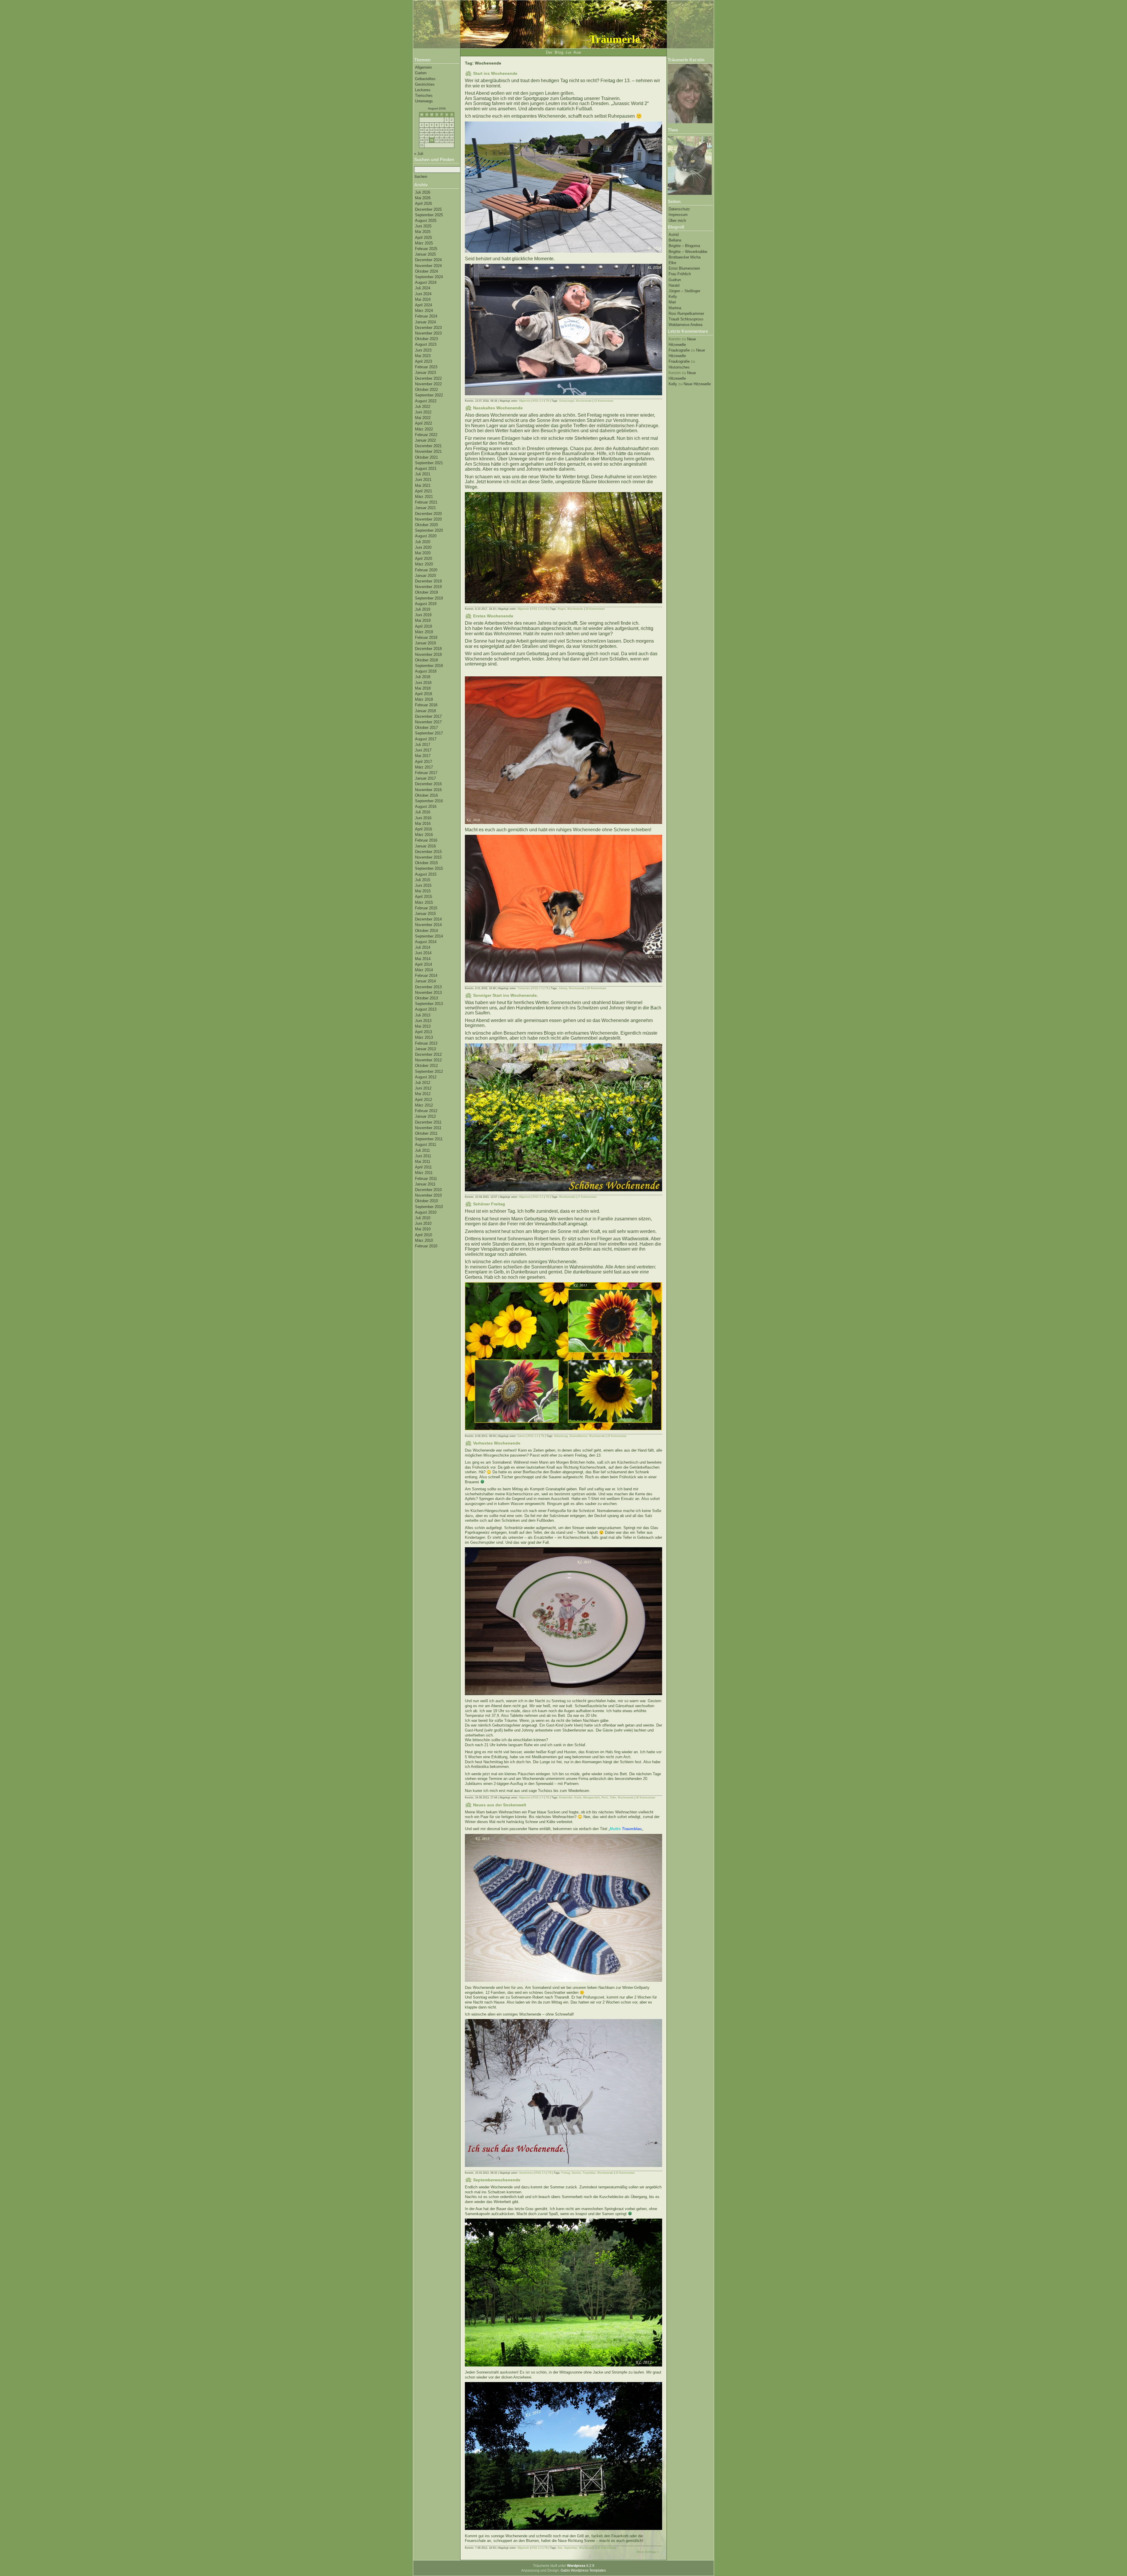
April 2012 (424, 1100)
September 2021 (429, 463)
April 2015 (424, 897)
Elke (672, 263)
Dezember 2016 (428, 784)
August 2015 (426, 874)
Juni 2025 (423, 226)
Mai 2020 (423, 553)
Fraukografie (679, 350)
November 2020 (428, 519)
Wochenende (584, 401)
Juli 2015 (423, 880)
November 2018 (428, 654)
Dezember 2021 (428, 446)
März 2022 (424, 429)
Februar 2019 (426, 637)
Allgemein (423, 67)
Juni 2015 (423, 885)
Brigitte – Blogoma (684, 246)
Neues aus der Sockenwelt (500, 1805)
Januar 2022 (425, 440)
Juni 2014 (423, 953)
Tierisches (424, 96)
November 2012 (428, 1060)
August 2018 (426, 671)
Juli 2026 (423, 192)
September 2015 (429, 868)
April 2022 (424, 423)
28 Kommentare (595, 609)
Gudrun (675, 280)
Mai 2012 (423, 1094)
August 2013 (426, 1009)
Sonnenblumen (578, 1436)
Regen (562, 609)
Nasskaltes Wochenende (498, 408)
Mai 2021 (423, 485)
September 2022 (429, 395)
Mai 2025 (423, 232)
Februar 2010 (426, 1246)
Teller (613, 1798)
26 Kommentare (597, 988)
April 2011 (423, 1167)
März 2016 (424, 835)
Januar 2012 (425, 1116)
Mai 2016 (423, 824)
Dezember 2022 (428, 378)
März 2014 (424, 970)
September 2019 (429, 598)
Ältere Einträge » (648, 2552)
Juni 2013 (423, 1021)
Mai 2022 (423, 418)
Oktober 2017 (426, 728)
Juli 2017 (423, 745)
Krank (578, 1798)
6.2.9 (581, 2566)
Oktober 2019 (426, 592)
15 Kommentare (604, 401)
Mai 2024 (423, 299)
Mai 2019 (423, 620)
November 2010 (428, 1195)
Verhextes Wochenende (497, 1443)
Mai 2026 (423, 198)
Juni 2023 (423, 350)
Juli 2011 (422, 1150)
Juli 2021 (423, 474)
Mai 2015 (423, 891)
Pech (605, 1798)
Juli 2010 (423, 1218)
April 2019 (424, 626)
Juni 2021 (423, 480)
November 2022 (428, 384)
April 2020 (424, 559)
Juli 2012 (423, 1083)
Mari (672, 302)
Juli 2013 (423, 1015)
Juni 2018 (423, 683)
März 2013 (424, 1037)
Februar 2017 (426, 773)
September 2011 (429, 1139)
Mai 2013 (423, 1026)
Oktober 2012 (426, 1066)
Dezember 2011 (428, 1122)
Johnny (563, 988)
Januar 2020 (425, 576)
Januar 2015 (425, 914)
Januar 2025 (425, 254)
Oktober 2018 (426, 660)
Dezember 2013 (428, 987)
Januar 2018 (425, 711)
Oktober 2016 (426, 795)
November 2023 (428, 333)
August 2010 (426, 1212)
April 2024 (424, 305)
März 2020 (424, 564)
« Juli (419, 154)
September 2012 (429, 1071)
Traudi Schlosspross (686, 319)
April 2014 (424, 964)
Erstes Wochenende (493, 616)
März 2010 (424, 1240)
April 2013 (424, 1032)
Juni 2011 (423, 1156)
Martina (675, 308)
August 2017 (426, 739)
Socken (576, 2173)
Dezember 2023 (428, 328)
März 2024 (424, 311)
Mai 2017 (423, 756)
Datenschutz (679, 209)
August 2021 (426, 468)
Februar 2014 (426, 975)
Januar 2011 (425, 1184)
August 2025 (426, 221)
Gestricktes (425, 84)
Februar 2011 (426, 1179)
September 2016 (429, 801)
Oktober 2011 (426, 1133)
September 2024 (429, 277)
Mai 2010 (423, 1229)
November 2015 (428, 857)
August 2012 (426, 1077)
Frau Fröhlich (680, 274)
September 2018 (429, 666)
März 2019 (424, 632)
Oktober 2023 (426, 339)
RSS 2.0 (538, 401)
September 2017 (429, 733)
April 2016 (424, 829)
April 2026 (424, 203)
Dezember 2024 (428, 260)
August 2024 (426, 282)
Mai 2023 (423, 356)
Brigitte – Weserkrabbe (688, 252)
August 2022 (426, 401)
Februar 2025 (426, 249)
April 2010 (424, 1235)
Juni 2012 (423, 1088)
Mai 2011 (423, 1162)
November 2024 (428, 266)
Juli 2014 (423, 947)
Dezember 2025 (428, 209)
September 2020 (429, 530)
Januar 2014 (425, 981)
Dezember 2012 (428, 1054)
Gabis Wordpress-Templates (583, 2570)
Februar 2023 (426, 367)
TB (547, 401)
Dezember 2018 (428, 649)
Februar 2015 (426, 908)
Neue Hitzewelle (697, 384)
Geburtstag (561, 1436)
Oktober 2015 (426, 863)
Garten (421, 73)
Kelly (673, 297)
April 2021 (424, 491)
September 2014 (429, 936)
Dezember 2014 (428, 919)
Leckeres (423, 90)
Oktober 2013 (426, 998)
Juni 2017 (423, 750)
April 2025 (424, 238)
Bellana (675, 240)
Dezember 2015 (428, 852)
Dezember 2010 (428, 1190)
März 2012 (424, 1105)
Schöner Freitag (489, 1204)
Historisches (679, 367)
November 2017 (428, 722)
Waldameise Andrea (685, 325)
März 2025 (424, 243)
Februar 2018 (426, 705)
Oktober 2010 (426, 1201)
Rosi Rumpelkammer (686, 314)
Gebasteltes (425, 79)
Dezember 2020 (428, 514)
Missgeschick (592, 1798)
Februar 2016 (426, 840)
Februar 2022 (426, 435)
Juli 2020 (423, 542)
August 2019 (426, 604)
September (571, 2548)
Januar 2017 (425, 778)
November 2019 (428, 587)
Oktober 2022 (426, 390)
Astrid (674, 235)
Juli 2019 (423, 609)
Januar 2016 (425, 846)
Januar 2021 (425, 508)
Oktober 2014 (426, 931)
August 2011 (426, 1145)
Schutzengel (567, 401)
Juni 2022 (423, 412)
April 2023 (424, 361)
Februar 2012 (426, 1111)
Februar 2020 (426, 570)
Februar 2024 (426, 316)
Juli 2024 (423, 288)
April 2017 (424, 762)
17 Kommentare (587, 1197)
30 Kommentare (646, 1798)
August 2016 (426, 806)
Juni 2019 (423, 615)
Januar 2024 (425, 322)
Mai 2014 (423, 959)
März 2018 (424, 699)
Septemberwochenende (497, 2180)
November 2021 (428, 451)
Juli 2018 (423, 677)
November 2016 (428, 790)
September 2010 (429, 1207)
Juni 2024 (423, 294)
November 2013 (428, 993)
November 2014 (428, 925)
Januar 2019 (425, 643)
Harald (674, 285)
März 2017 (424, 767)
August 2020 (426, 536)
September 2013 (429, 1004)
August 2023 (426, 344)
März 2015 (424, 902)
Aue (560, 2548)
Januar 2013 (425, 1049)
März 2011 (424, 1173)
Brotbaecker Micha (685, 257)
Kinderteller (566, 1798)
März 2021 (424, 497)
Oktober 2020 (426, 525)
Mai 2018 (423, 688)
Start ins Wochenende (495, 73)
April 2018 (424, 694)
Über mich (677, 221)
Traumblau (589, 2173)
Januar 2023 (425, 373)
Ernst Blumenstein (684, 268)
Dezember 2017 (428, 716)
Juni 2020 (423, 547)
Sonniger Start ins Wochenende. (506, 995)
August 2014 (426, 942)
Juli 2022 (423, 407)
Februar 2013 (426, 1043)
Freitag (566, 2173)
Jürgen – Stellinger (684, 291)
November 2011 (428, 1128)
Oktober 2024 (426, 271)
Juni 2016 (423, 818)
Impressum (678, 215)
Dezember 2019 (428, 581)
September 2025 (429, 215)
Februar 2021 (426, 502)
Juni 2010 (423, 1223)
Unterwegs (424, 101)
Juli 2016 (423, 812)
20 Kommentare (617, 1436)
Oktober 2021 (426, 457)
